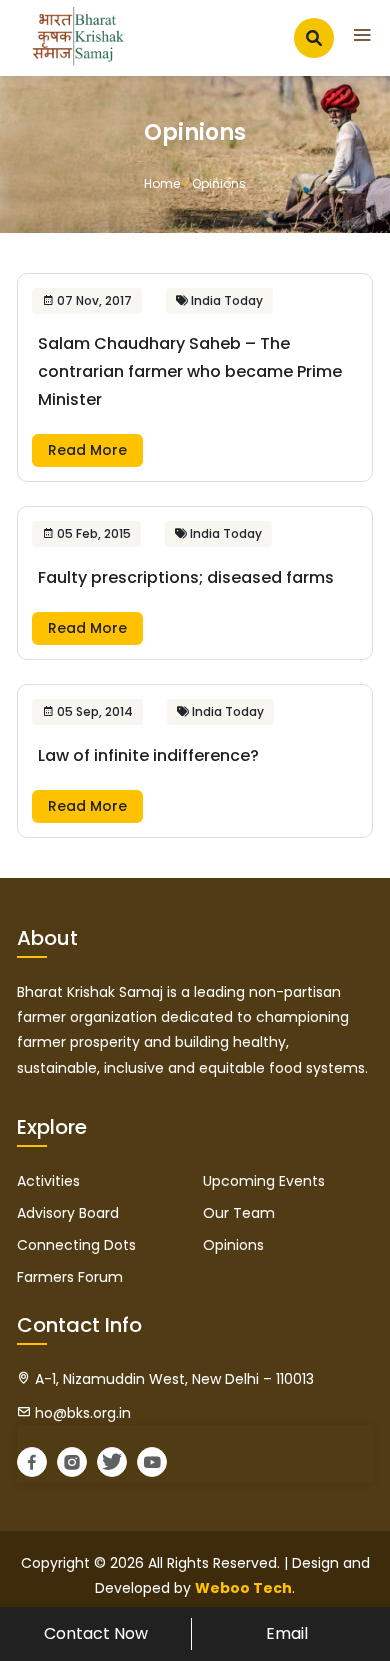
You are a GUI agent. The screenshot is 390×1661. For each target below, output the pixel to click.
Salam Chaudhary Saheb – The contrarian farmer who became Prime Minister (190, 371)
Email (287, 1633)
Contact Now (96, 1633)
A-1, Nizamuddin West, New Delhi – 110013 (172, 1379)
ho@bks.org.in (81, 1413)
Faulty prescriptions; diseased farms (186, 577)
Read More (87, 450)
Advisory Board (68, 1213)
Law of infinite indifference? (148, 755)
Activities (48, 1181)
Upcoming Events (264, 1181)
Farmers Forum (70, 1277)
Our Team (239, 1213)
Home (162, 183)
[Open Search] (314, 38)
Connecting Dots (76, 1245)
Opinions (233, 1245)
